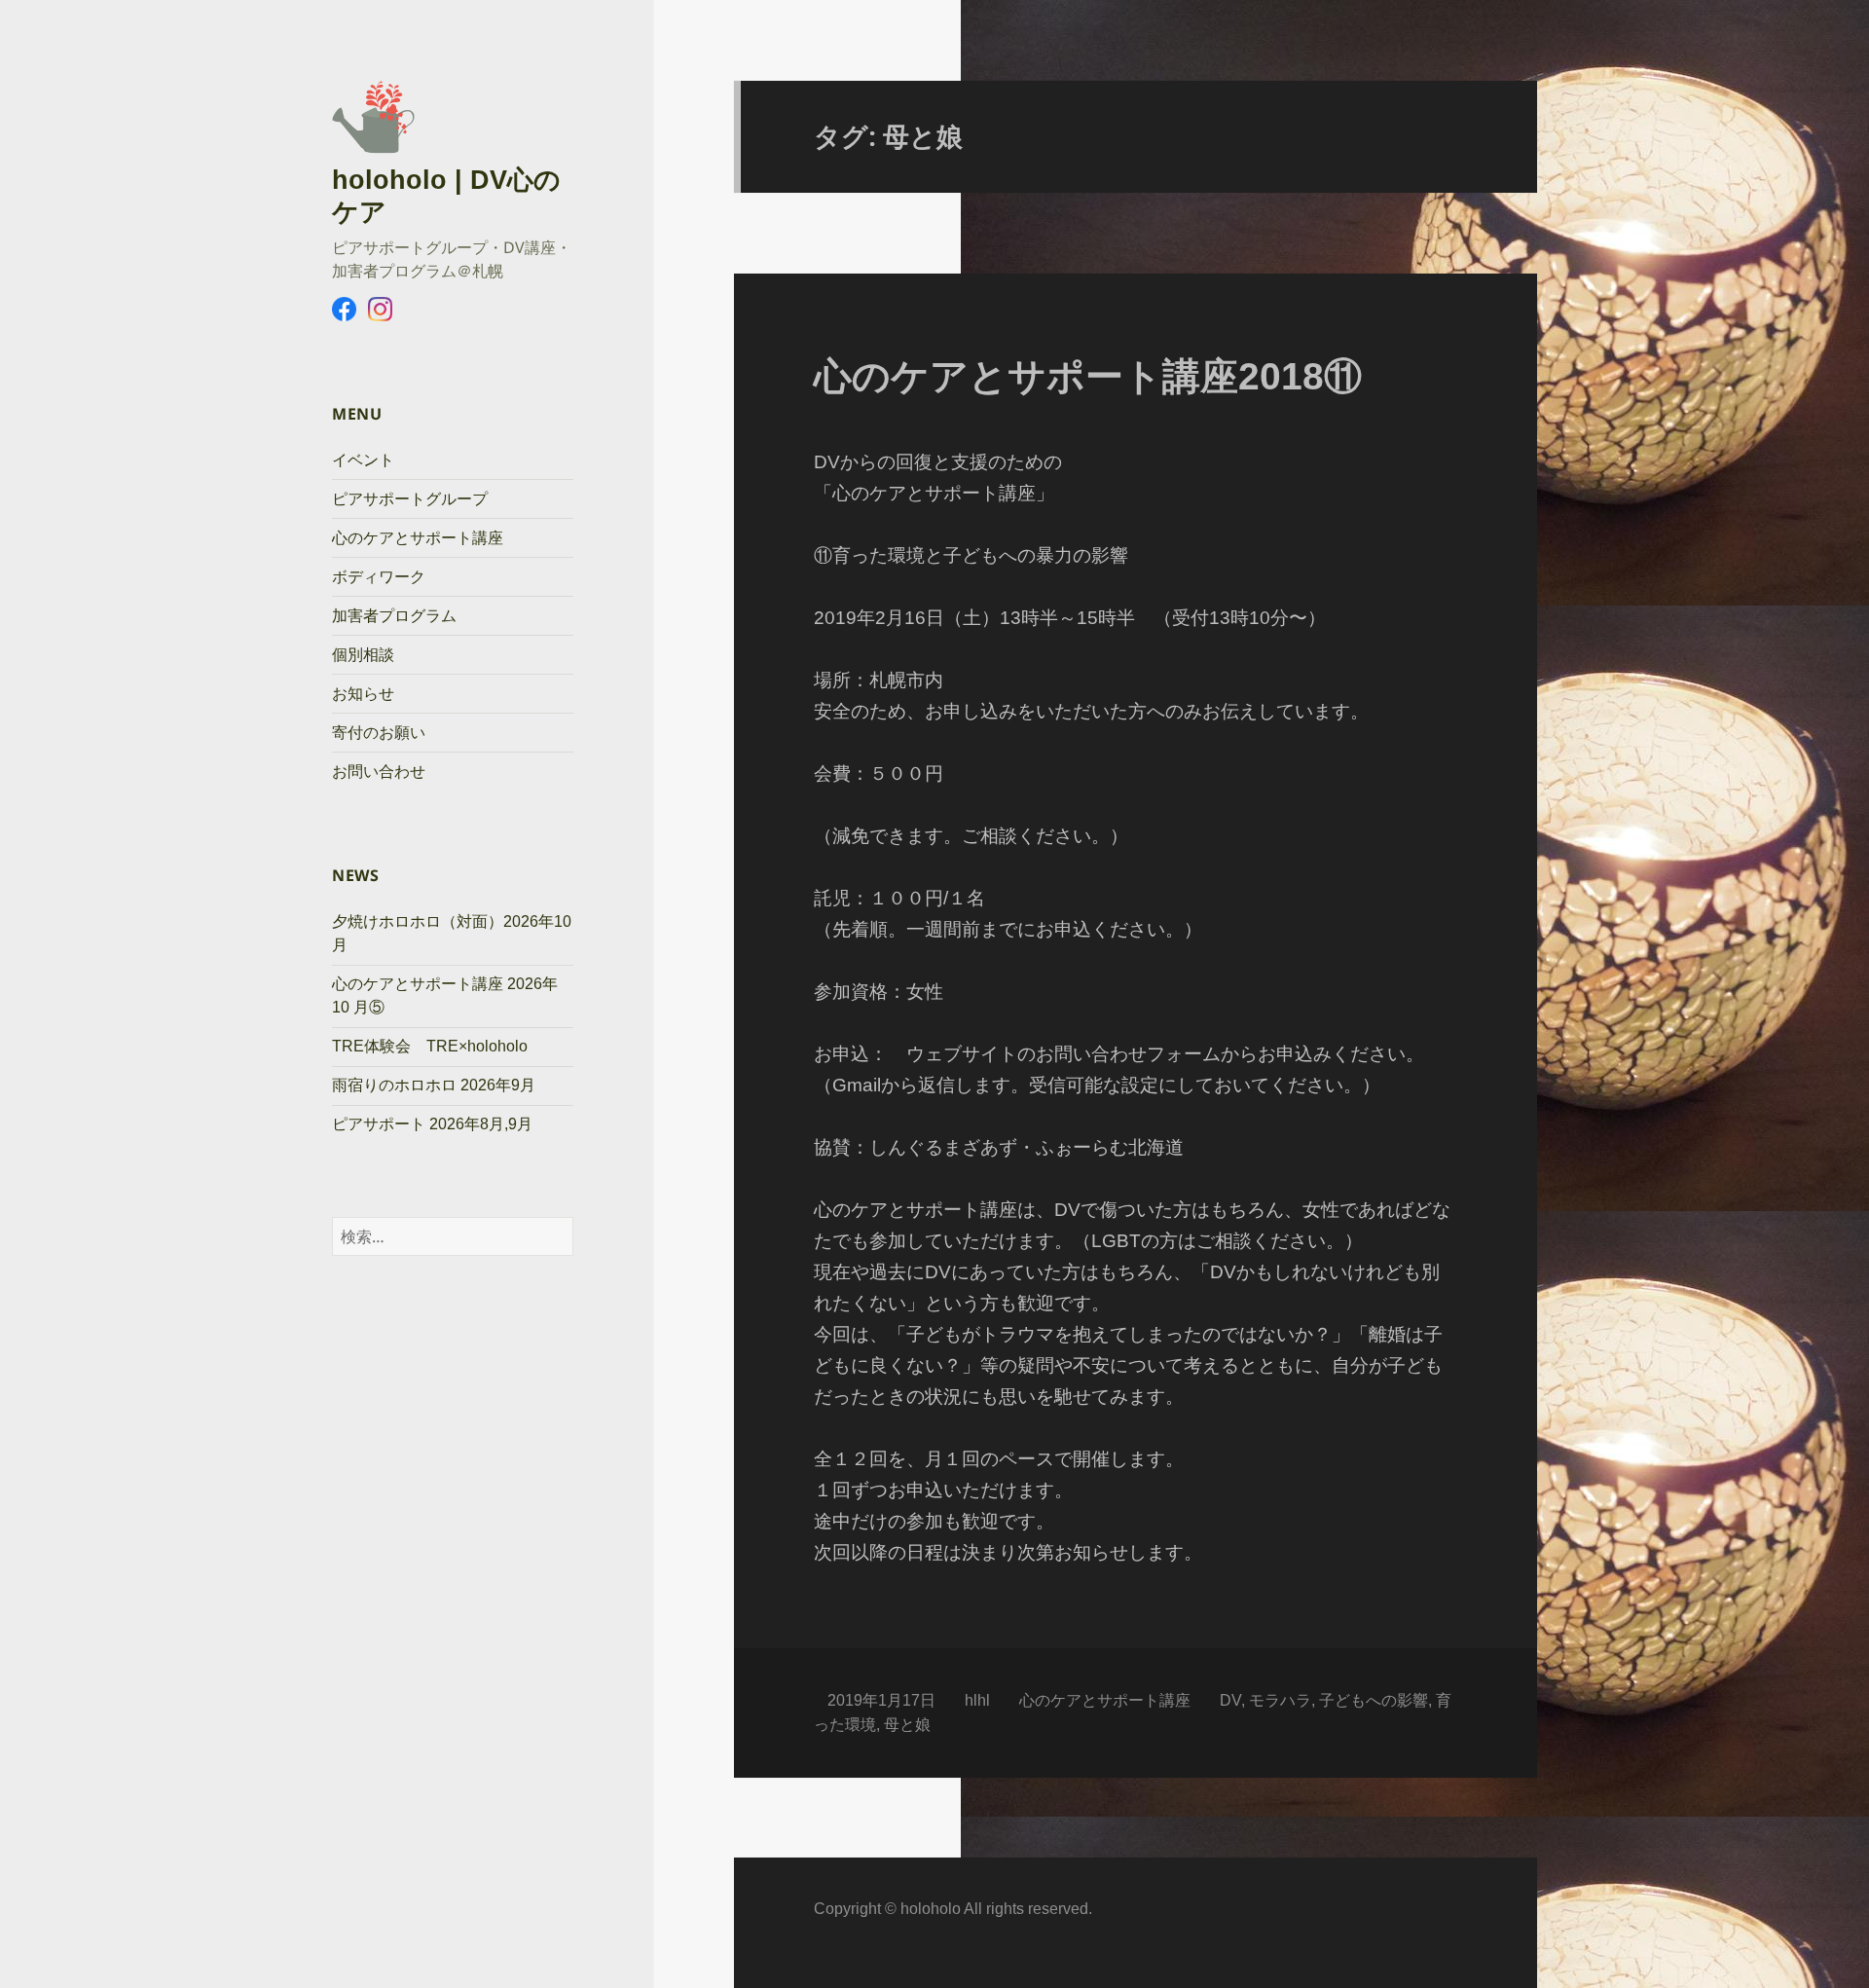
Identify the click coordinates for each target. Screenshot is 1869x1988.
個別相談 (363, 655)
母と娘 (907, 1725)
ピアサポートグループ (410, 499)
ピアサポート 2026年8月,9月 (432, 1124)
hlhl (977, 1700)
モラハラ (1280, 1700)
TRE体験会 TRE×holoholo (430, 1046)
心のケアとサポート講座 (418, 538)
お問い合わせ (379, 772)
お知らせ (363, 694)
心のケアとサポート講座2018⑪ (1088, 376)
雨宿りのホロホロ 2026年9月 (434, 1085)
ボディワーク (379, 577)
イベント (363, 460)
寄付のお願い (379, 733)
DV (1230, 1700)
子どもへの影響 (1374, 1700)
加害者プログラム (394, 616)
